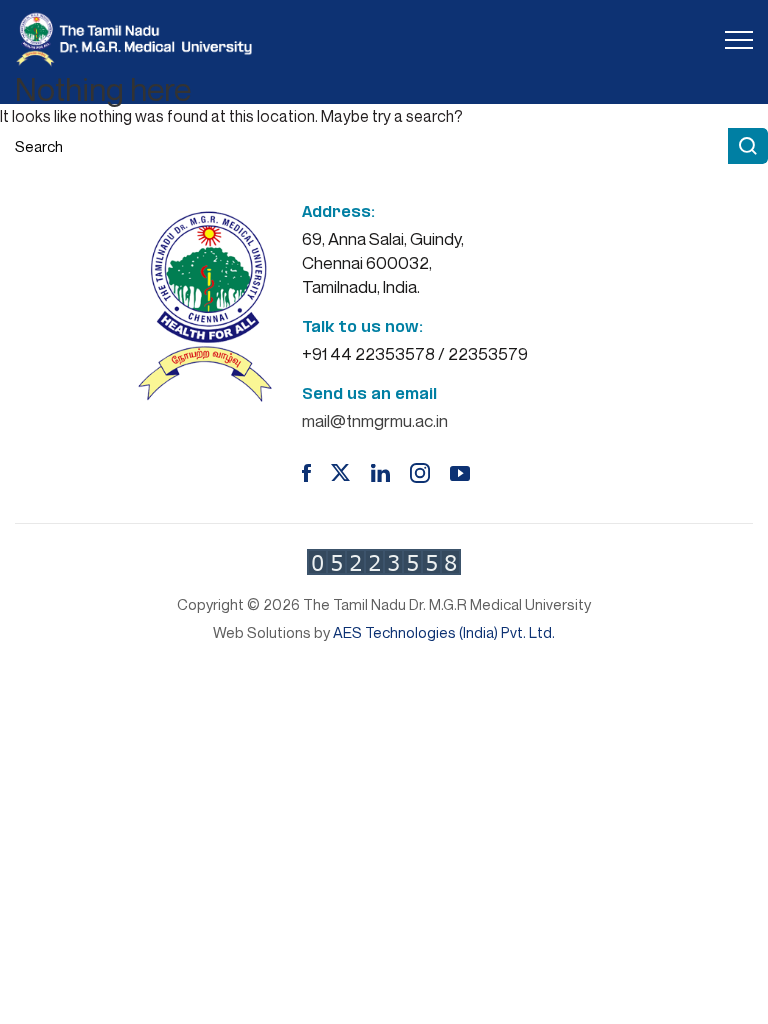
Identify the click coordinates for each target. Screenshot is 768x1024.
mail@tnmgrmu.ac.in (375, 420)
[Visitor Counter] (384, 562)
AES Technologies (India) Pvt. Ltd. (444, 632)
